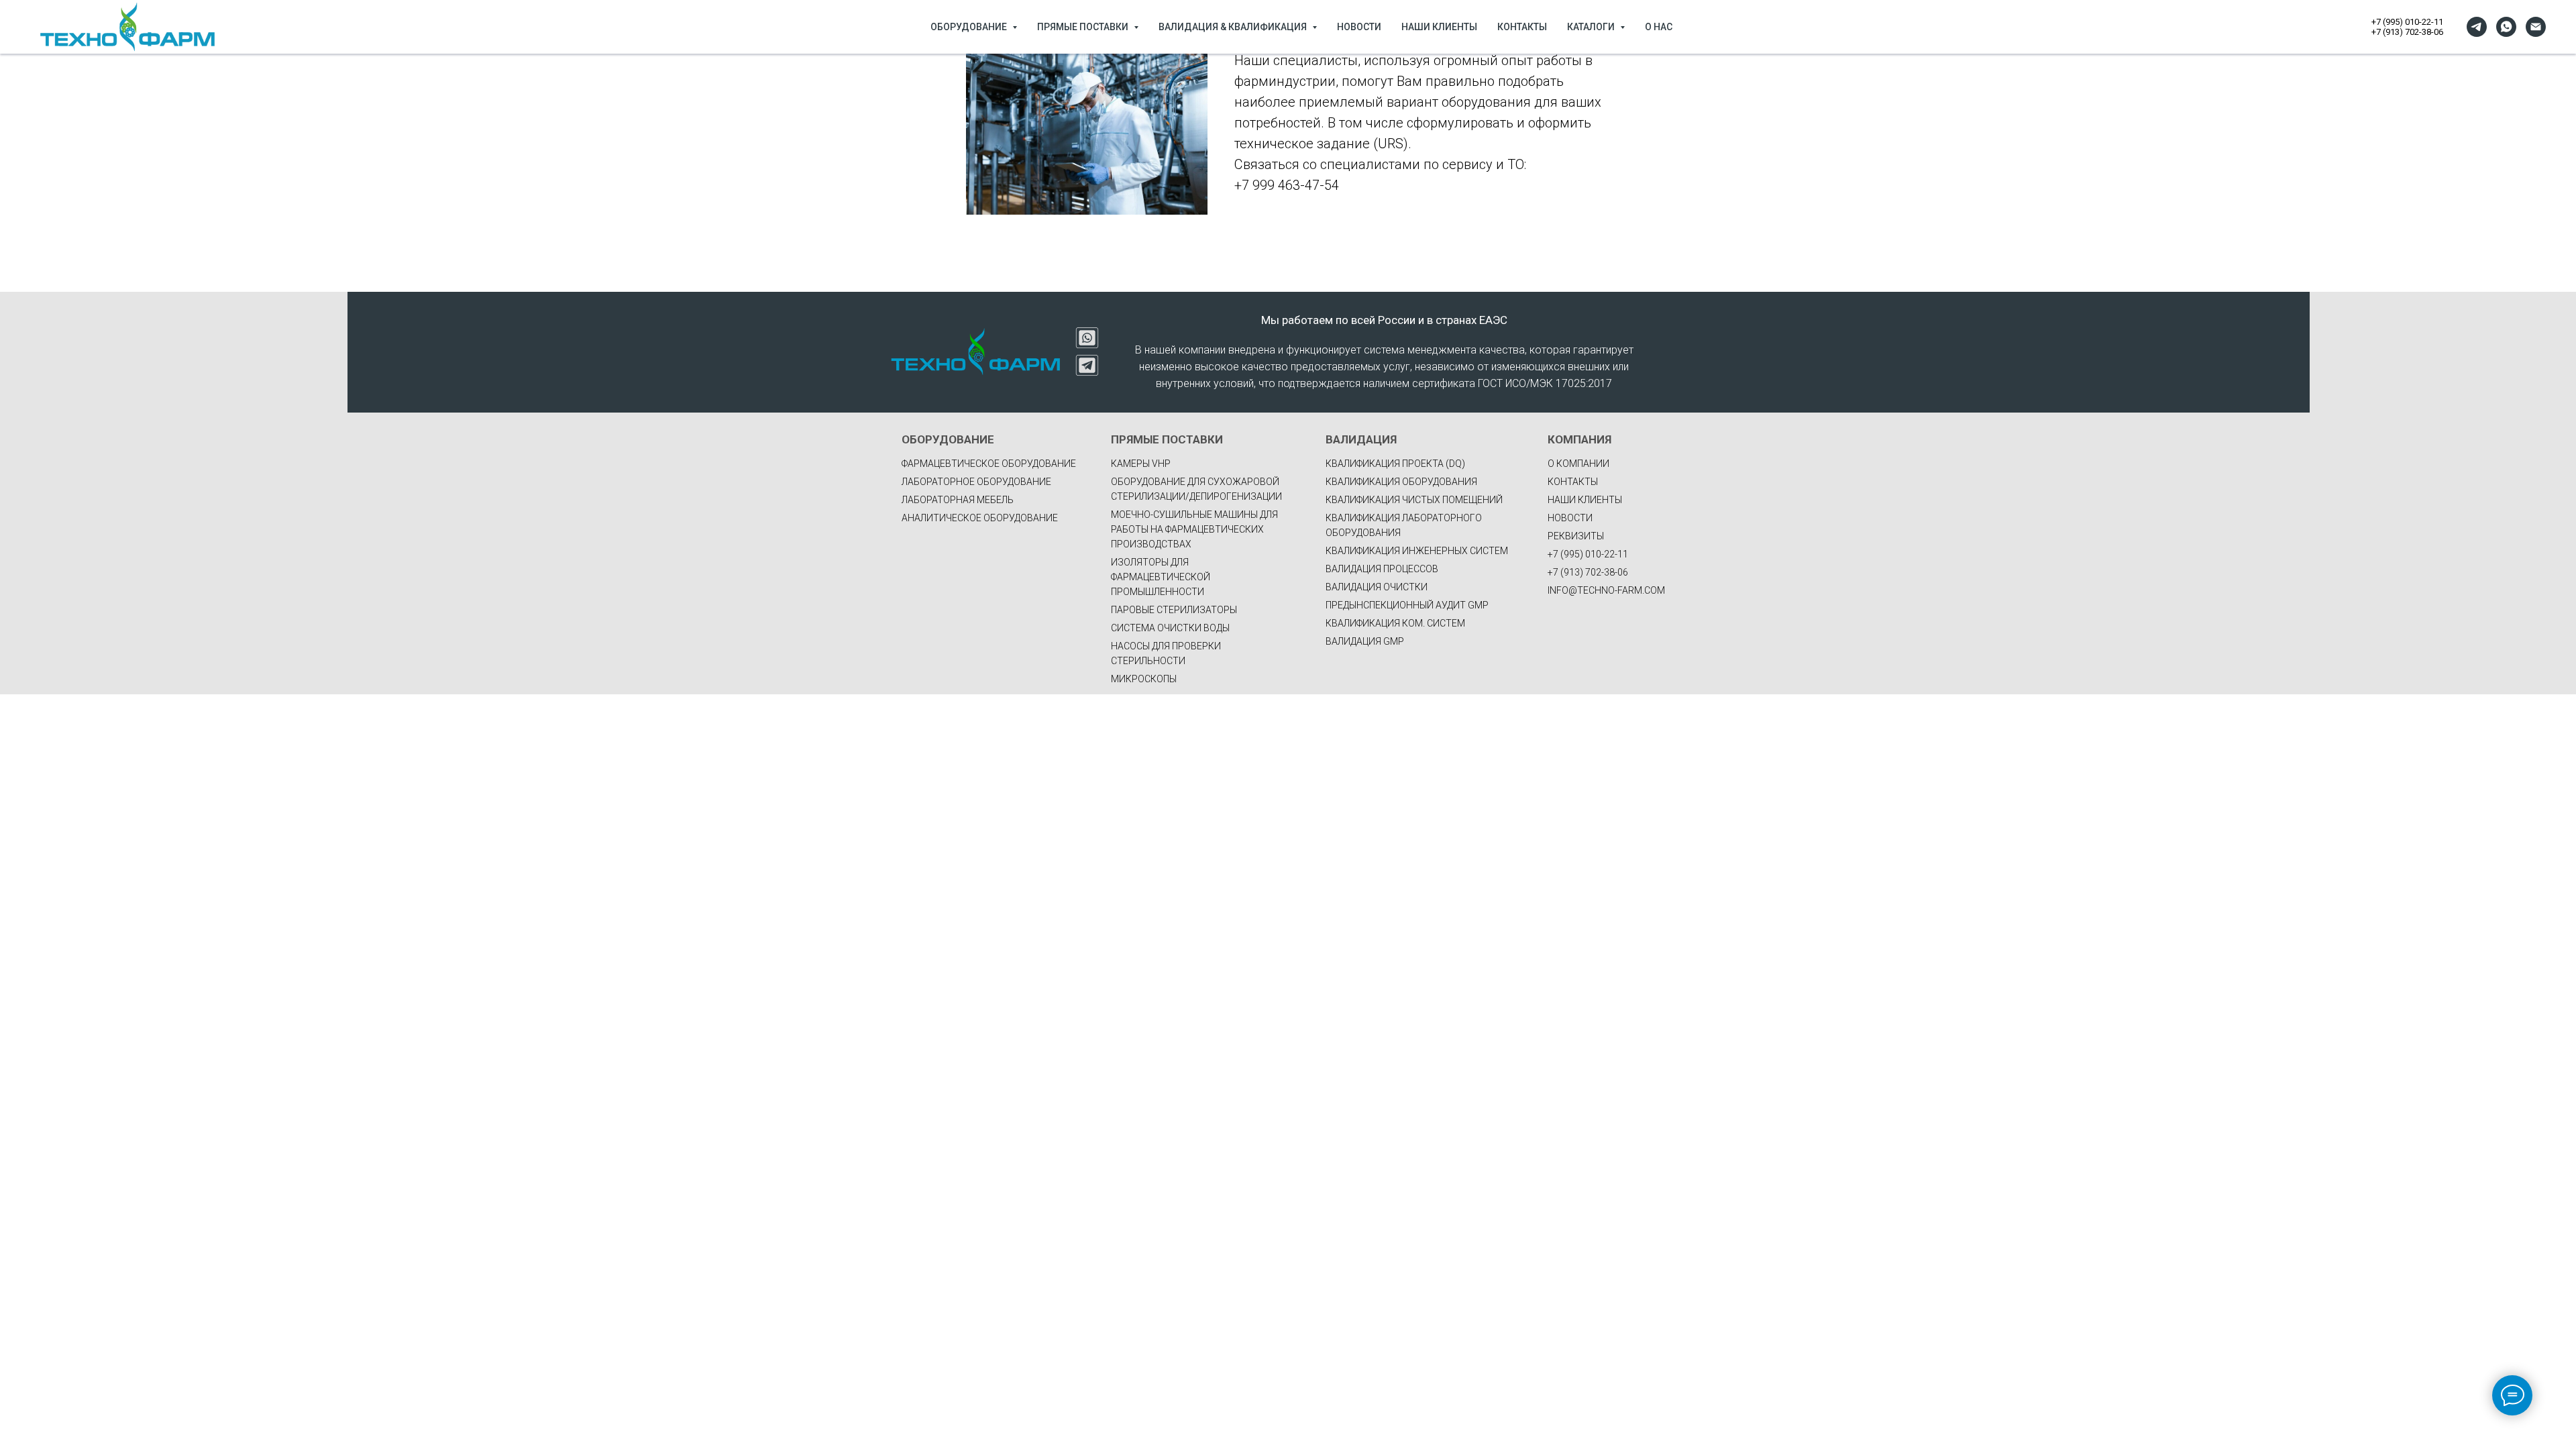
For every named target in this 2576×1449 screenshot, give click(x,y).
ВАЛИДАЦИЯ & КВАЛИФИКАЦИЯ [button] (1234, 27)
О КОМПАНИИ (1578, 464)
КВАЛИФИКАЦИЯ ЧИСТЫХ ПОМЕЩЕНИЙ (1414, 500)
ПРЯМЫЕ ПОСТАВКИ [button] (1084, 27)
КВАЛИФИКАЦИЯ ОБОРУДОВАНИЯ (1401, 482)
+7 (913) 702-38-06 (2407, 32)
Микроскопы (1144, 679)
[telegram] (2477, 27)
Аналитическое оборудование (980, 518)
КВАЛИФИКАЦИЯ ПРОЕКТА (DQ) (1395, 464)
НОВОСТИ (1359, 27)
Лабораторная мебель (958, 500)
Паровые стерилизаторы (1174, 610)
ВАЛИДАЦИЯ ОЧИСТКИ (1377, 587)
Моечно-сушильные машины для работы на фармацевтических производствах (1194, 529)
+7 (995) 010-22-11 (2407, 22)
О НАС (1659, 27)
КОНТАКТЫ (1522, 27)
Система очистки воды (1170, 628)
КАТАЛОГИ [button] (1592, 27)
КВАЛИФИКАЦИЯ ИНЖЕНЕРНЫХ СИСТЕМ (1417, 551)
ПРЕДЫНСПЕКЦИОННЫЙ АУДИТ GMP (1407, 605)
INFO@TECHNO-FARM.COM (1606, 590)
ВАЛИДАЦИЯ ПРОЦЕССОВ (1382, 569)
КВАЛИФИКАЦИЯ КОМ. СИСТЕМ (1395, 623)
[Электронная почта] (2536, 27)
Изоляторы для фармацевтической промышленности (1161, 577)
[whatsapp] (2506, 27)
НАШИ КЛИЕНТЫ (1439, 27)
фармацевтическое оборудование (989, 464)
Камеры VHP (1141, 464)
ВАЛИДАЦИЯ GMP (1365, 641)
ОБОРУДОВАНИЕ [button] (970, 27)
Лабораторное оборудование (976, 482)
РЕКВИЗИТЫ (1576, 536)
